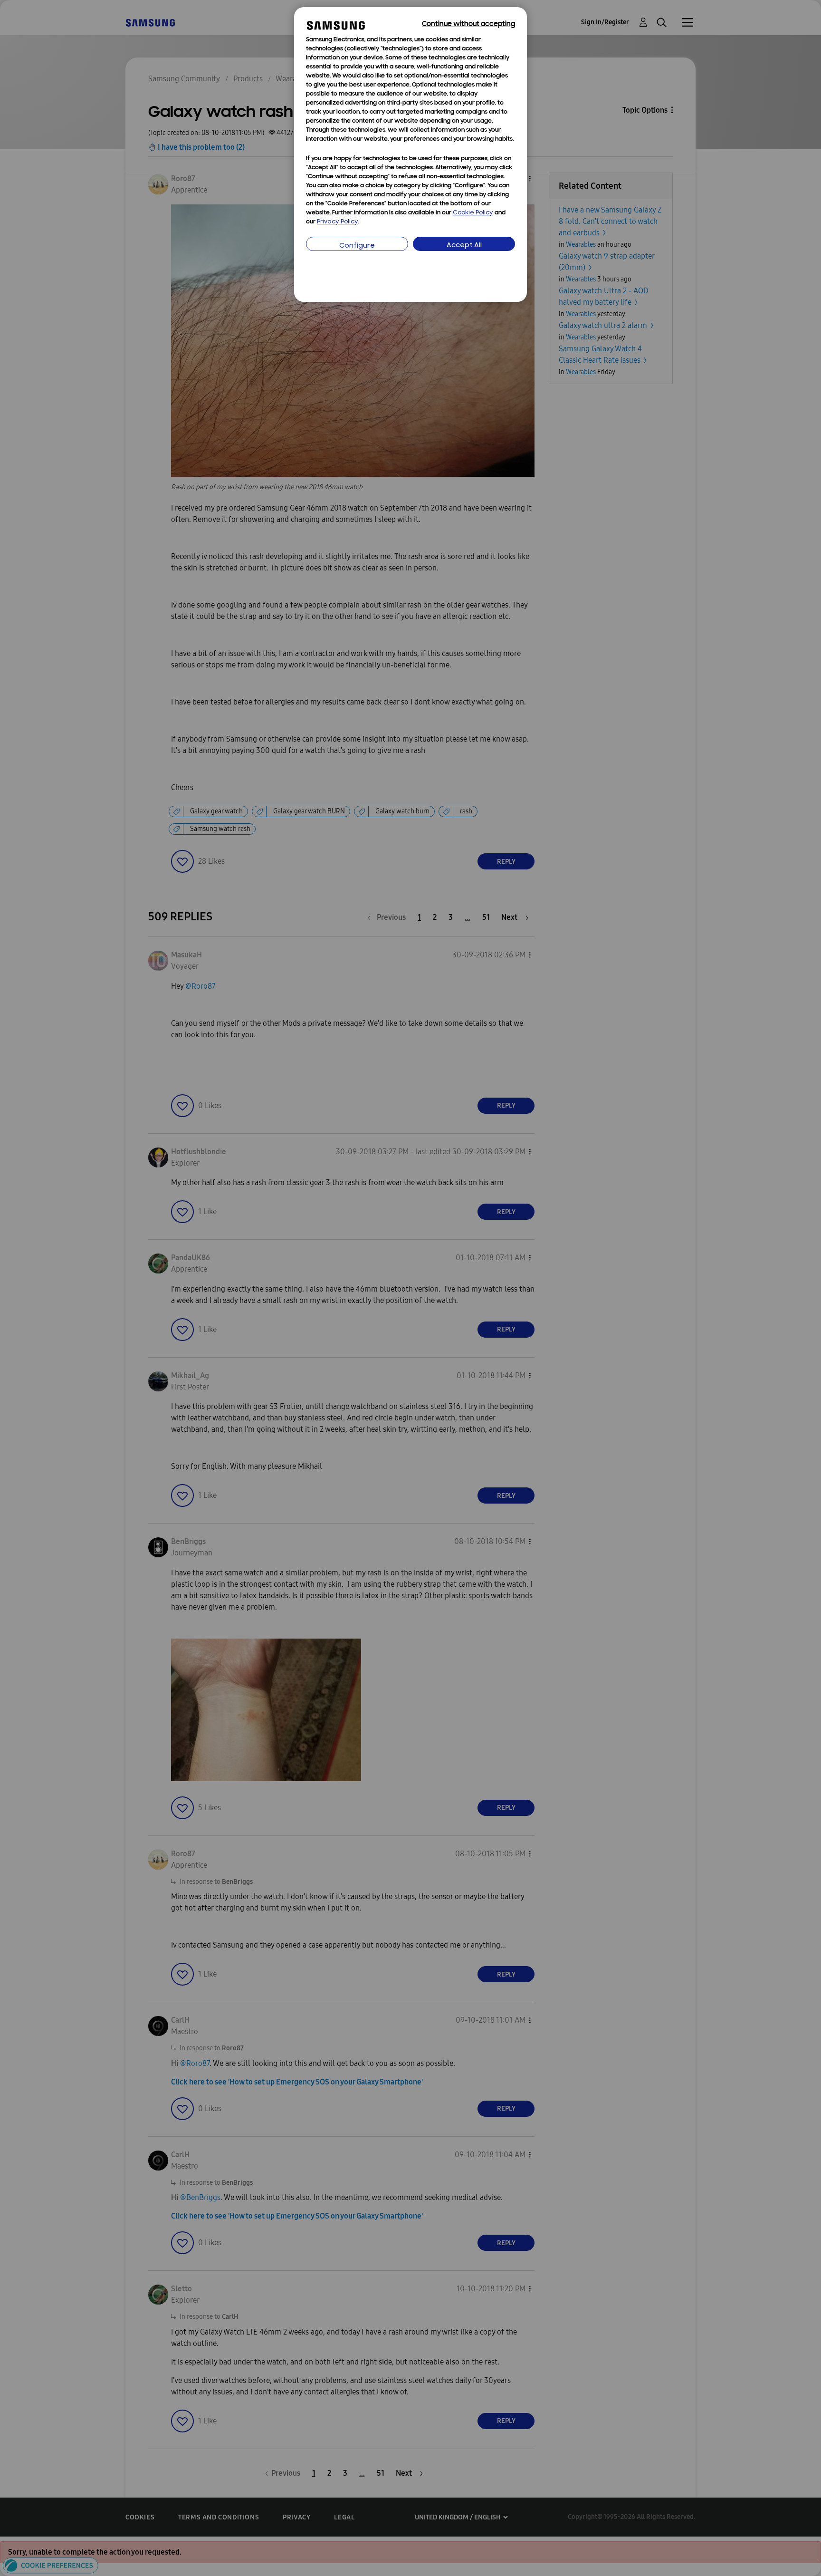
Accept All (464, 246)
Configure (357, 246)
